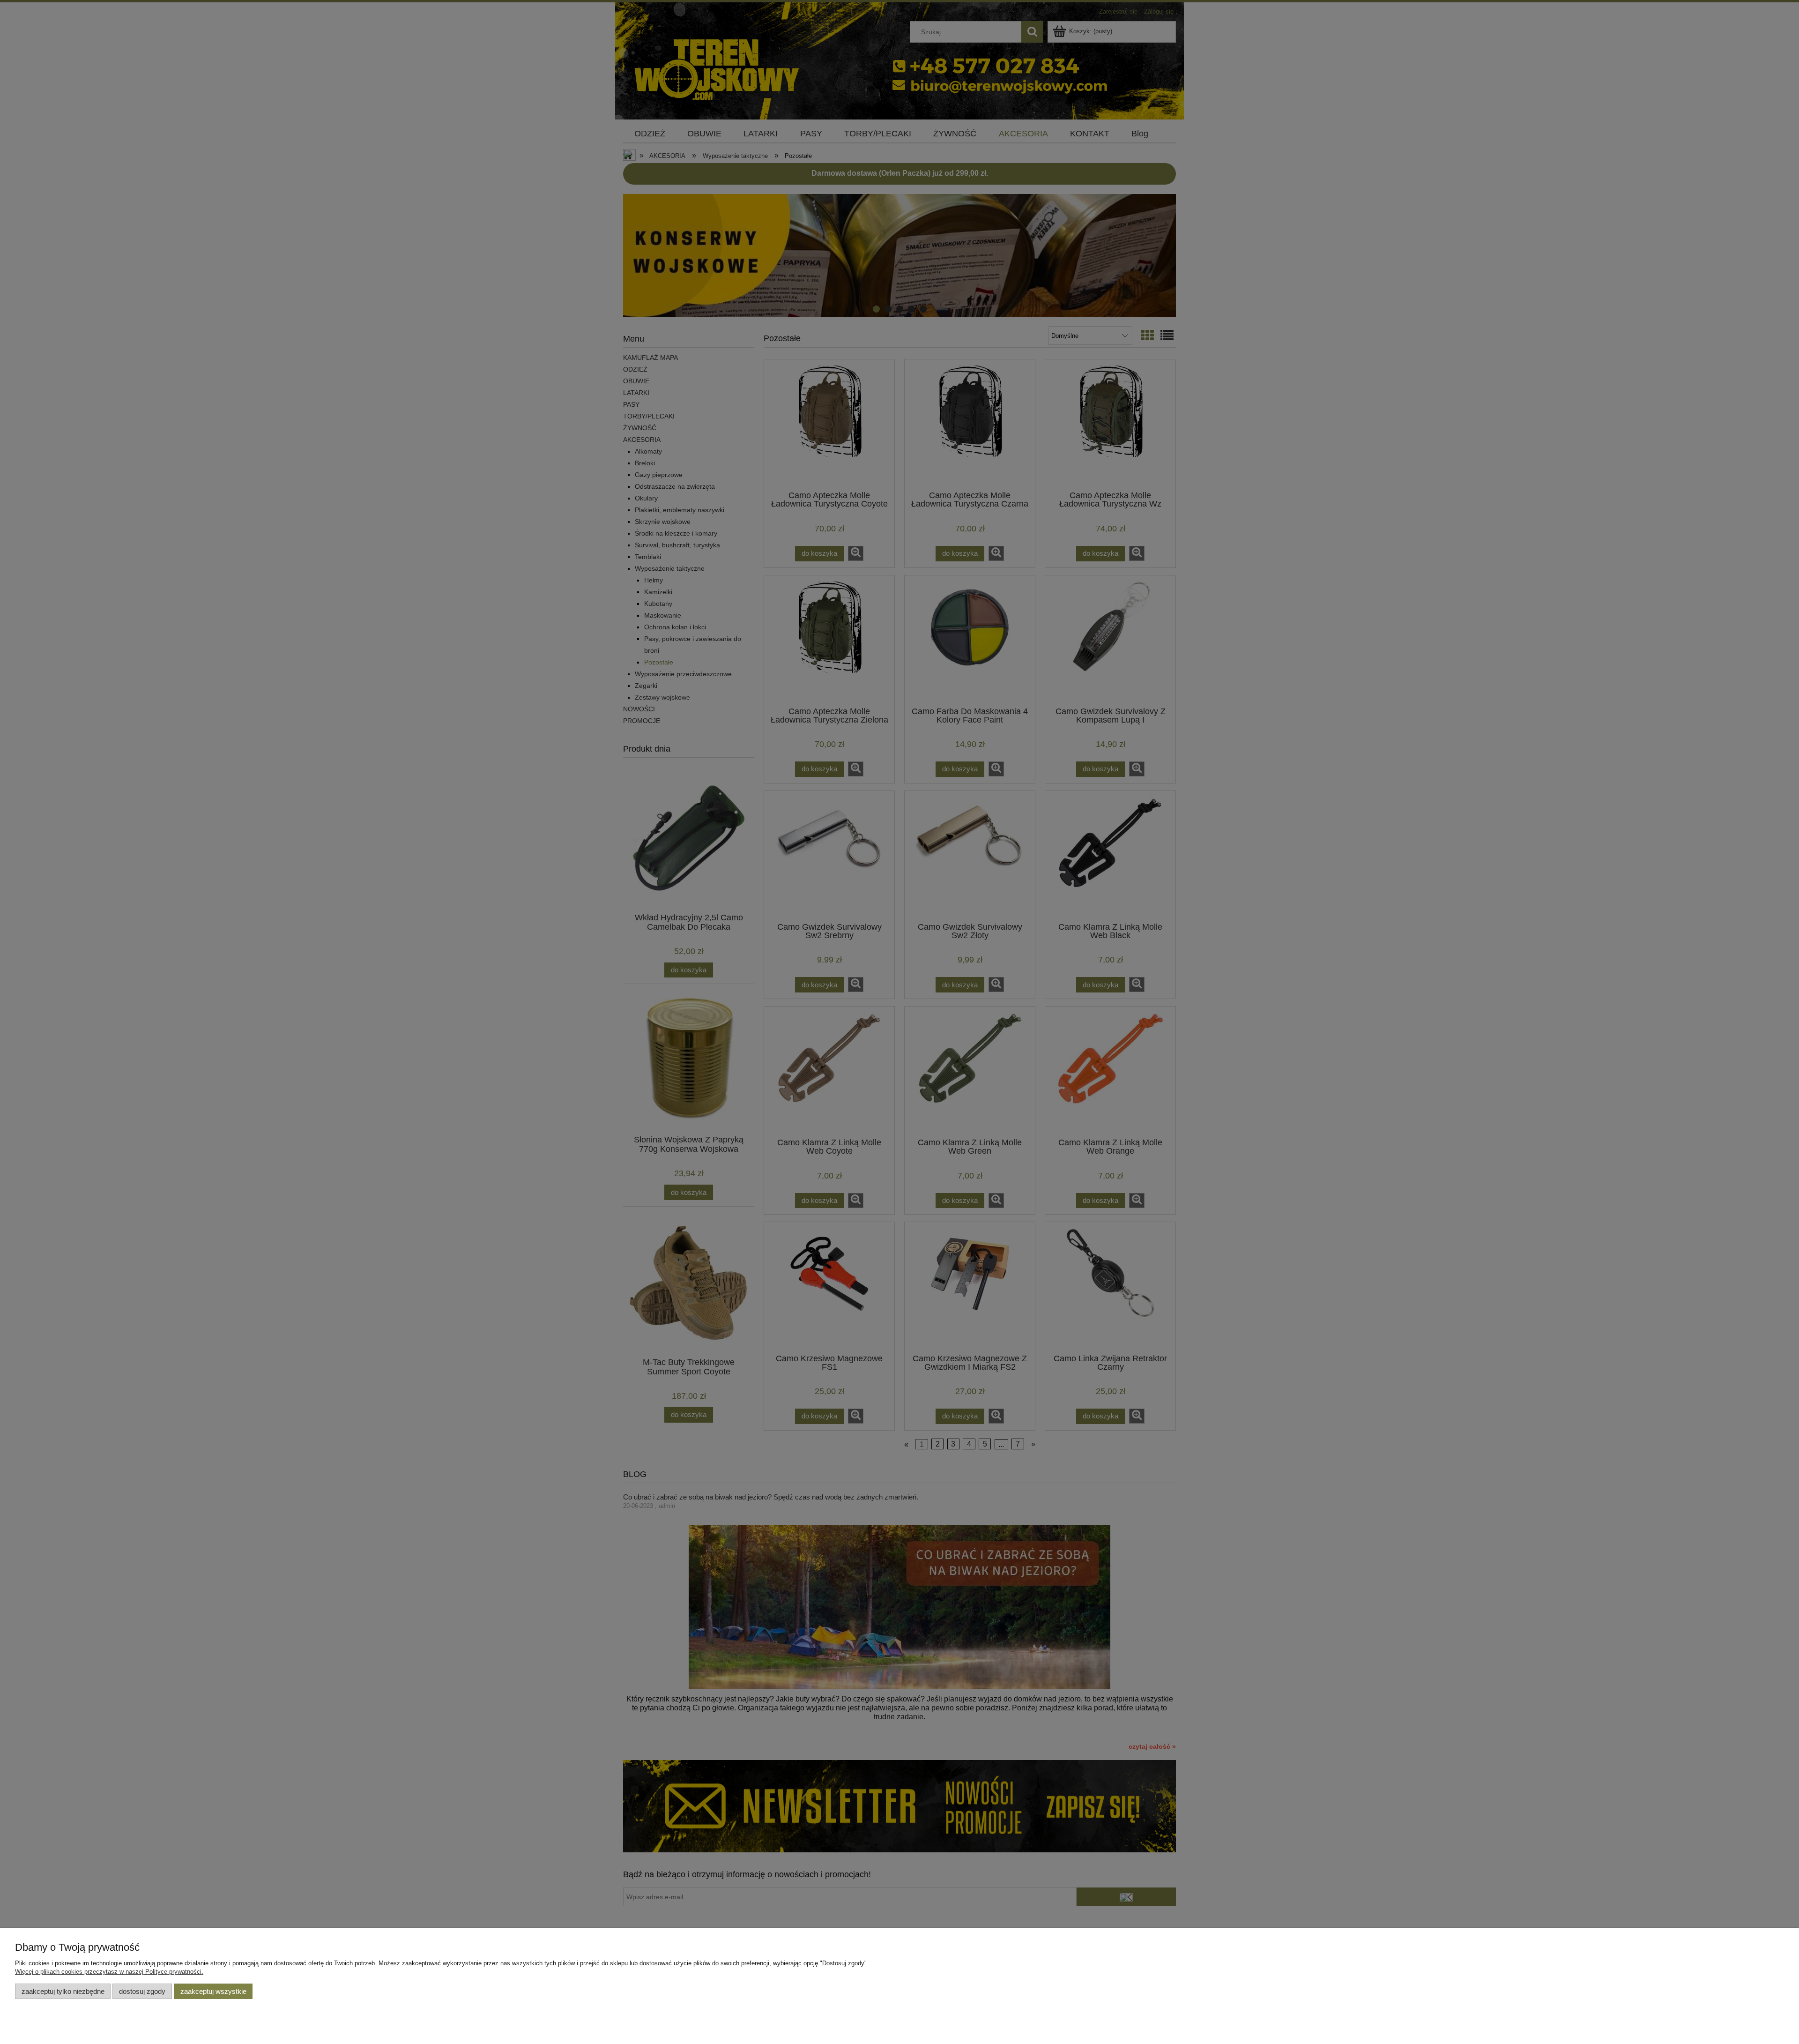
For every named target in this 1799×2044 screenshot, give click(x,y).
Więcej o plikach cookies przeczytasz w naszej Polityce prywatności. (109, 1972)
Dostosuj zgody (142, 1991)
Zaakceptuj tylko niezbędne (63, 1991)
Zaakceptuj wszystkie (213, 1991)
